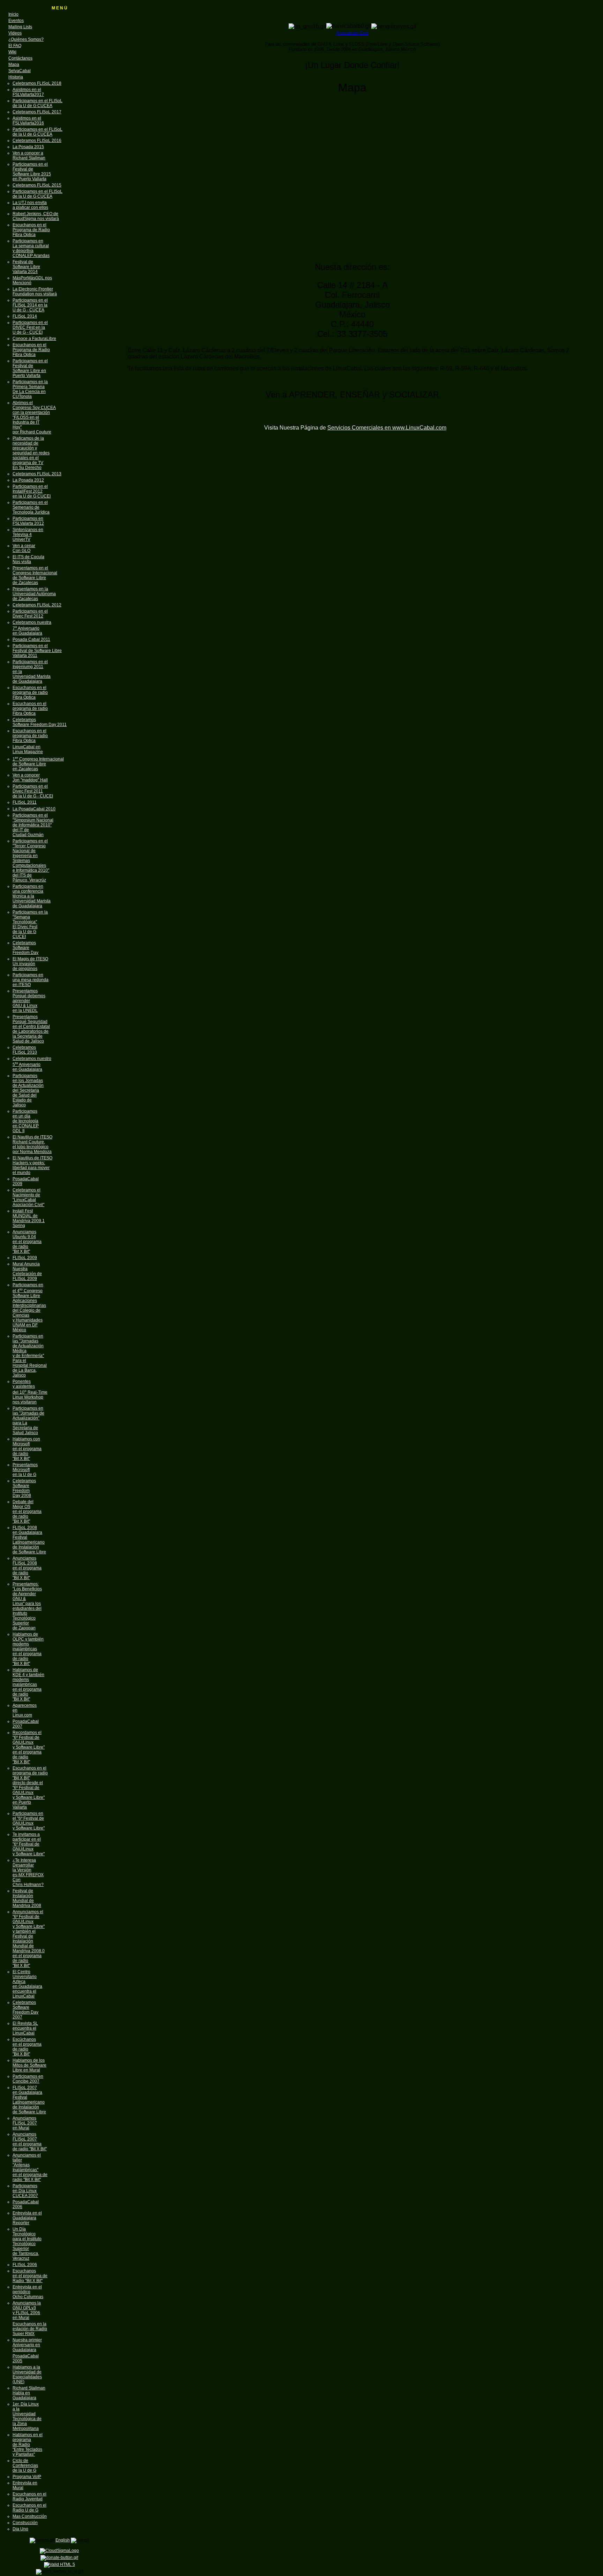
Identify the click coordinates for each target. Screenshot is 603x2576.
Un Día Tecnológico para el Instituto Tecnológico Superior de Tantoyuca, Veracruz (27, 2244)
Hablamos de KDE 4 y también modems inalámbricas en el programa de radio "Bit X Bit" (28, 1684)
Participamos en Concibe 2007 (28, 2079)
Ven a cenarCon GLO (24, 548)
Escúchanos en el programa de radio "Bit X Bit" (27, 2047)
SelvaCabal (20, 71)
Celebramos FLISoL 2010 (25, 1050)
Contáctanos (20, 58)
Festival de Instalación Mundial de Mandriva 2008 (27, 1898)
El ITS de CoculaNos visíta (28, 559)
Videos (15, 33)
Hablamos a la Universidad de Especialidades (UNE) (27, 2374)
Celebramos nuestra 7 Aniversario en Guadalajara (32, 628)
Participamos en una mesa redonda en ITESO (31, 980)
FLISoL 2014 (25, 316)
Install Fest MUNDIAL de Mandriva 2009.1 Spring (29, 1218)
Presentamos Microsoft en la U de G (25, 1470)
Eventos (16, 21)
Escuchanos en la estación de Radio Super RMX (30, 2329)
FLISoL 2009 (25, 1258)
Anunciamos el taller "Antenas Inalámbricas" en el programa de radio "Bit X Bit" (30, 2167)
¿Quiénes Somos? (26, 39)
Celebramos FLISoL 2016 (37, 141)
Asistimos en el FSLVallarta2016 (28, 121)
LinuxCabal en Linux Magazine (28, 749)
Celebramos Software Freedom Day (25, 948)
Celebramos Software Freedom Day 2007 (25, 2010)
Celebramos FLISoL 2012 (37, 605)
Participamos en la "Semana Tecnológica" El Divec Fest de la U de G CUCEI (30, 924)
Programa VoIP (27, 2477)
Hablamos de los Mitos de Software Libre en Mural (29, 2065)
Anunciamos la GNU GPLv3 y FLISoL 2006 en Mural (27, 2310)
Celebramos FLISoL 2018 (37, 83)
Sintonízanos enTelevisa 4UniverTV (28, 535)
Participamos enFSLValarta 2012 (28, 521)
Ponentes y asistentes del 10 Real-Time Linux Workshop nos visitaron (30, 1392)
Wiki (12, 52)
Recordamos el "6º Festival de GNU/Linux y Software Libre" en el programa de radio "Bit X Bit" (29, 1747)
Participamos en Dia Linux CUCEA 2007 (25, 2191)
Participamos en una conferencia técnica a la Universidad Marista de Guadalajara (32, 896)
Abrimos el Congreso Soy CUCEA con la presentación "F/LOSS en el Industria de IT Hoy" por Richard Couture (34, 417)
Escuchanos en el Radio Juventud (29, 2497)
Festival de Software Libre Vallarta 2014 (26, 267)
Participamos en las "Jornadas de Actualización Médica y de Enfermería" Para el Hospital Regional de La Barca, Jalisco (30, 1356)
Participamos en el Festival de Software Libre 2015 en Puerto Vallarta (32, 172)
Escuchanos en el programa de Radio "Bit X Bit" (30, 2276)
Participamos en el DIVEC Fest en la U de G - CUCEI (30, 327)
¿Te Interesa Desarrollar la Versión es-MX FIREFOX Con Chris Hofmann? (28, 1872)
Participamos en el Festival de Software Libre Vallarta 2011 (37, 651)
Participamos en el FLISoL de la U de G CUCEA (38, 103)
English (63, 2540)
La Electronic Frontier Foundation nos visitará (35, 291)
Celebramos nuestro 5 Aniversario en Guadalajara (32, 1064)
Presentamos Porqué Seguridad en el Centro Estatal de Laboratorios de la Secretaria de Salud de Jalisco (31, 1029)
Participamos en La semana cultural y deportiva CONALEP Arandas (31, 248)
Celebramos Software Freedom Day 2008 (24, 1488)
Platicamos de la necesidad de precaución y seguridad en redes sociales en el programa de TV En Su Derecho (31, 453)
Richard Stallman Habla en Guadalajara (29, 2393)
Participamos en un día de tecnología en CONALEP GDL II (26, 1121)
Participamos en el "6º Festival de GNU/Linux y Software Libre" (29, 1821)
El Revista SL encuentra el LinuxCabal (25, 2028)
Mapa (14, 65)
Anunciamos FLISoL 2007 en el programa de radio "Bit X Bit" (30, 2142)
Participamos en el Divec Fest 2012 (30, 614)
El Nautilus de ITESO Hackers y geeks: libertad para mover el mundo (32, 1165)
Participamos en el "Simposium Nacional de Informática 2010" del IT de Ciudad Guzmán (33, 825)
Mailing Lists (20, 27)
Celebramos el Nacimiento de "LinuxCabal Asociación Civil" (28, 1197)
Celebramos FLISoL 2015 (37, 185)
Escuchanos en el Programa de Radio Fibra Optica (31, 230)
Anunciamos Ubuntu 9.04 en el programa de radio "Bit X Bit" (27, 1242)
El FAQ (15, 46)
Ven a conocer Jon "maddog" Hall (30, 778)
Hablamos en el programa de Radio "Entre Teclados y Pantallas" (28, 2445)
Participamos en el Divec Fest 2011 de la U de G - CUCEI (33, 791)
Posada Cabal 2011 (31, 639)
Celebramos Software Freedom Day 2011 (40, 722)
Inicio (13, 14)
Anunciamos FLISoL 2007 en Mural (25, 2123)
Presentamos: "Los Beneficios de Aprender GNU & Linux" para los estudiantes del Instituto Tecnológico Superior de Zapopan (27, 1606)
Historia (16, 77)
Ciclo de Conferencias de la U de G (25, 2465)
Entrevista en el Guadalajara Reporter (27, 2218)
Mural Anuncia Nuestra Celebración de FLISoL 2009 (27, 1271)
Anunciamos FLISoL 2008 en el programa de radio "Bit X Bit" (27, 1568)
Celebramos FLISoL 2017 (37, 112)
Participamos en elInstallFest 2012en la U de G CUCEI (32, 491)
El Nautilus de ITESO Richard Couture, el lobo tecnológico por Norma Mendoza (32, 1144)
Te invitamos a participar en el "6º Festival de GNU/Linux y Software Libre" (29, 1844)
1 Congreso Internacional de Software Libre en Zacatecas (38, 764)
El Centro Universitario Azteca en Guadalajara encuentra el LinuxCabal (27, 1984)
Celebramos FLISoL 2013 (37, 474)
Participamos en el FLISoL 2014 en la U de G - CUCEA (30, 305)
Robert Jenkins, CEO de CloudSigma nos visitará (36, 216)
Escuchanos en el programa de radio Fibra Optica (30, 692)
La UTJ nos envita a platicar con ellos (30, 205)
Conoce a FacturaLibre (34, 339)
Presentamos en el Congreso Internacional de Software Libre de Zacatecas (35, 575)
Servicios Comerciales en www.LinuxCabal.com (387, 428)
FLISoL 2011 (25, 802)
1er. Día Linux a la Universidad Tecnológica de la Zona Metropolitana (27, 2416)
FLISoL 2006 (25, 2265)
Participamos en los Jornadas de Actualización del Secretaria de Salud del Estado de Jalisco (28, 1090)
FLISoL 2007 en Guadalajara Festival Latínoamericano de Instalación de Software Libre (29, 2100)
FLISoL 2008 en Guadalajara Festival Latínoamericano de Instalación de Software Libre (29, 1540)
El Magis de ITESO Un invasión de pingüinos (30, 964)
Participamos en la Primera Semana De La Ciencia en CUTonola (30, 389)
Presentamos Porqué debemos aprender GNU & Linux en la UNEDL (29, 1001)
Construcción (25, 2523)
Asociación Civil (352, 33)
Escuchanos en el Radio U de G (29, 2508)
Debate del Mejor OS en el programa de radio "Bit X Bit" (27, 1511)
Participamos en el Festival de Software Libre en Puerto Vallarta (30, 368)
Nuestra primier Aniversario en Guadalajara (27, 2345)
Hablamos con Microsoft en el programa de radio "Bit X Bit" (27, 1449)
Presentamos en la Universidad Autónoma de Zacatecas (34, 594)
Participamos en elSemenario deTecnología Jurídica (31, 507)
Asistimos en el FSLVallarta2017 (28, 92)
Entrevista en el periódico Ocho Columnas (28, 2292)
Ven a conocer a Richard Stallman (29, 156)
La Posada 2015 (28, 147)
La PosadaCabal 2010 (34, 809)
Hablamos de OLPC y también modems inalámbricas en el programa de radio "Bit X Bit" (28, 1649)
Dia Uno (20, 2529)
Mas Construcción (30, 2516)
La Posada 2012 (28, 480)
